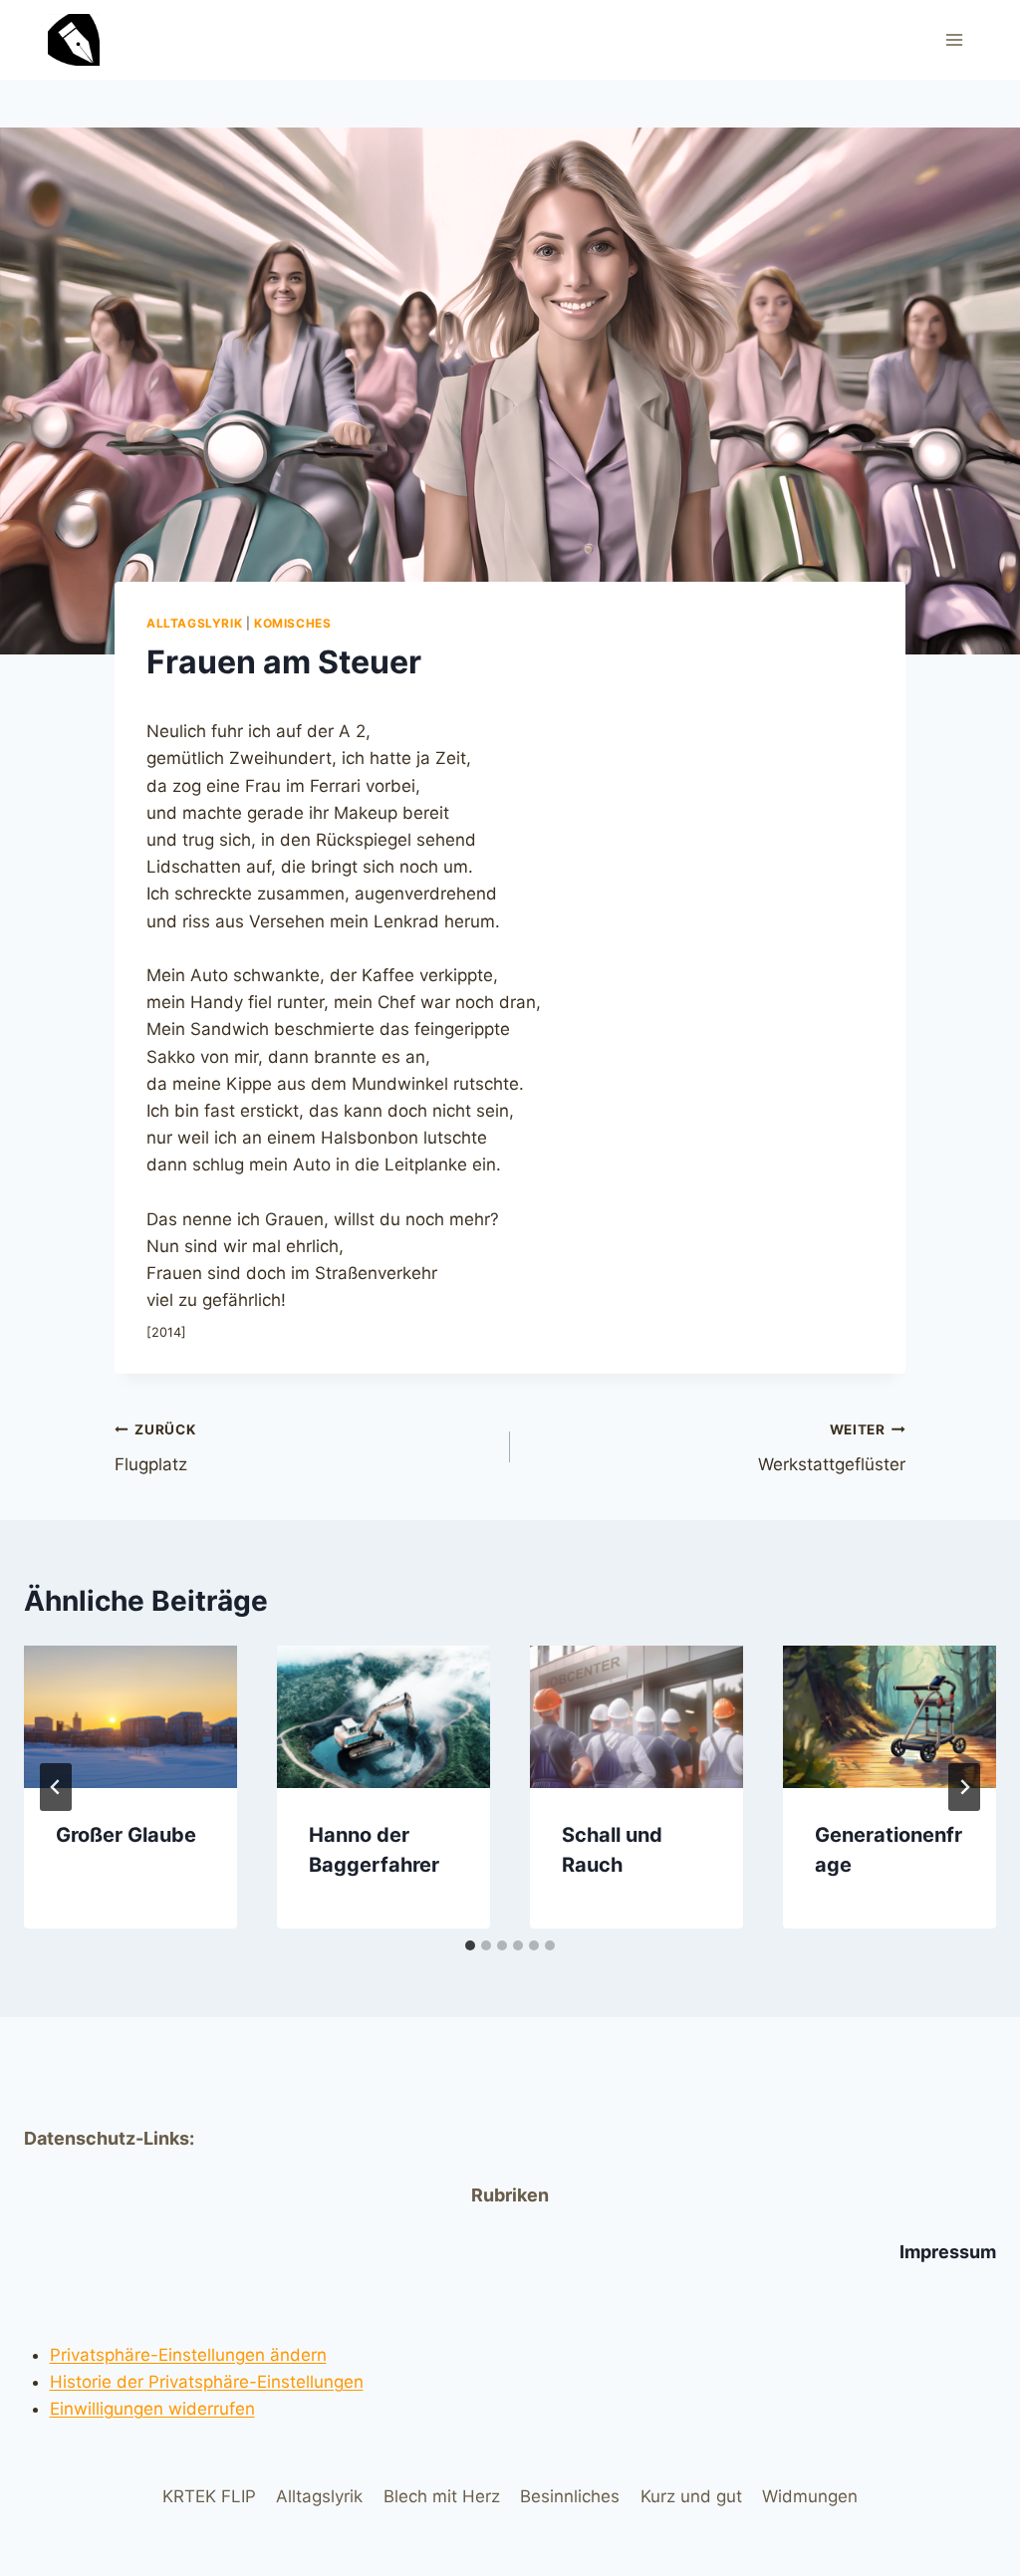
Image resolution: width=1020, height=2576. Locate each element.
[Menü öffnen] (954, 39)
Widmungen (810, 2496)
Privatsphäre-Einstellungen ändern (188, 2355)
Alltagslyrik (194, 623)
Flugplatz (155, 1448)
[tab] (470, 1945)
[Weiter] (964, 1787)
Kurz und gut (691, 2496)
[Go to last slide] (56, 1787)
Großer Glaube (126, 1835)
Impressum (948, 2252)
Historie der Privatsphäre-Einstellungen (207, 2382)
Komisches (292, 623)
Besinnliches (570, 2496)
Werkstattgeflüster (832, 1448)
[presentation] (130, 1717)
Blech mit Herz (442, 2496)
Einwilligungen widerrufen (152, 2409)
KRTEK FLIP (209, 2496)
